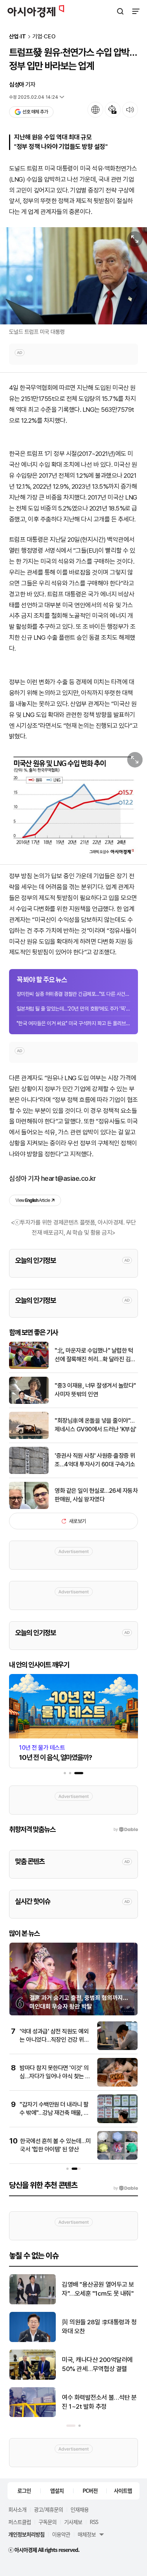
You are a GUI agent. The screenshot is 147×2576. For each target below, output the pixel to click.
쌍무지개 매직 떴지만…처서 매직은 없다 (99, 2289)
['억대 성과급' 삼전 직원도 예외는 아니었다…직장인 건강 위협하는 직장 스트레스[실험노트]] (117, 2048)
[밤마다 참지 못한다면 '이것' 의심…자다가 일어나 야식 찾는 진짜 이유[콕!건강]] (117, 2085)
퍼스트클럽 (20, 2522)
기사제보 (73, 2522)
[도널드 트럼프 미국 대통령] (73, 276)
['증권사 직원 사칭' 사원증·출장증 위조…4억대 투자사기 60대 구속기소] (29, 1472)
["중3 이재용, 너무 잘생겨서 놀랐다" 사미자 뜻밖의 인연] (29, 1402)
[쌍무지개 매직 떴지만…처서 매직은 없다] (33, 2303)
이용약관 (61, 2534)
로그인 (24, 2490)
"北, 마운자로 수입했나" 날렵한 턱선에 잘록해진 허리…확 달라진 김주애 (95, 1355)
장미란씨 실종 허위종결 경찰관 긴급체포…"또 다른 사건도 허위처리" (73, 994)
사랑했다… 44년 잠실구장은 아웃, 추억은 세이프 (97, 2402)
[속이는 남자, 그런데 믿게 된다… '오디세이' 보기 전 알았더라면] (33, 2340)
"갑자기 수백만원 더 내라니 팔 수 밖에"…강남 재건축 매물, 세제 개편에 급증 (54, 2113)
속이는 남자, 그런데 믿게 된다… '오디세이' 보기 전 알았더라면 (99, 2327)
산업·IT (18, 37)
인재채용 (80, 2509)
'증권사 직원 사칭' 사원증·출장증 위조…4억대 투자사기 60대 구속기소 (95, 1460)
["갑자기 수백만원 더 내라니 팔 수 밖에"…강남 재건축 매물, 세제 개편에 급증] (117, 2121)
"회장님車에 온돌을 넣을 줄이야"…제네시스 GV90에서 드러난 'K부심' (96, 1425)
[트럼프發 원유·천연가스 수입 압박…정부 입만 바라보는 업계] (73, 802)
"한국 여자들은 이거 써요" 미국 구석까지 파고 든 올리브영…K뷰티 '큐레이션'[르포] (73, 1023)
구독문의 (47, 2522)
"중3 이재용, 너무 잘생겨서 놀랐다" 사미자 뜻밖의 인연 (95, 1390)
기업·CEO (44, 37)
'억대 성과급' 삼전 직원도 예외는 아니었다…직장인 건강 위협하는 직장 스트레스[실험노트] (54, 2040)
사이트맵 (123, 2490)
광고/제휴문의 (48, 2509)
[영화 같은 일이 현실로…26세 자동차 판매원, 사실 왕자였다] (29, 1507)
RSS (94, 2522)
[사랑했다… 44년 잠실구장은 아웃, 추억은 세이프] (33, 2415)
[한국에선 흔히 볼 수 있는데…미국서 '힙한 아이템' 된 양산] (117, 2158)
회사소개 (17, 2509)
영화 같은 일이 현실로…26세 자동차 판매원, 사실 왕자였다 (96, 1495)
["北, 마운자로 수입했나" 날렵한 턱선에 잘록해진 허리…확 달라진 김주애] (29, 1367)
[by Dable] (126, 2188)
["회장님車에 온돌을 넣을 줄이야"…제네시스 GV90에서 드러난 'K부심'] (29, 1437)
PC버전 (90, 2490)
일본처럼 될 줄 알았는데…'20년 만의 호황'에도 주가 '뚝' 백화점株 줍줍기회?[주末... (73, 1009)
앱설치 (57, 2490)
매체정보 (87, 2534)
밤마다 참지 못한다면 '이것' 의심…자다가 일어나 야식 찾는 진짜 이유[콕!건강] (55, 2076)
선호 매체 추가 (35, 112)
